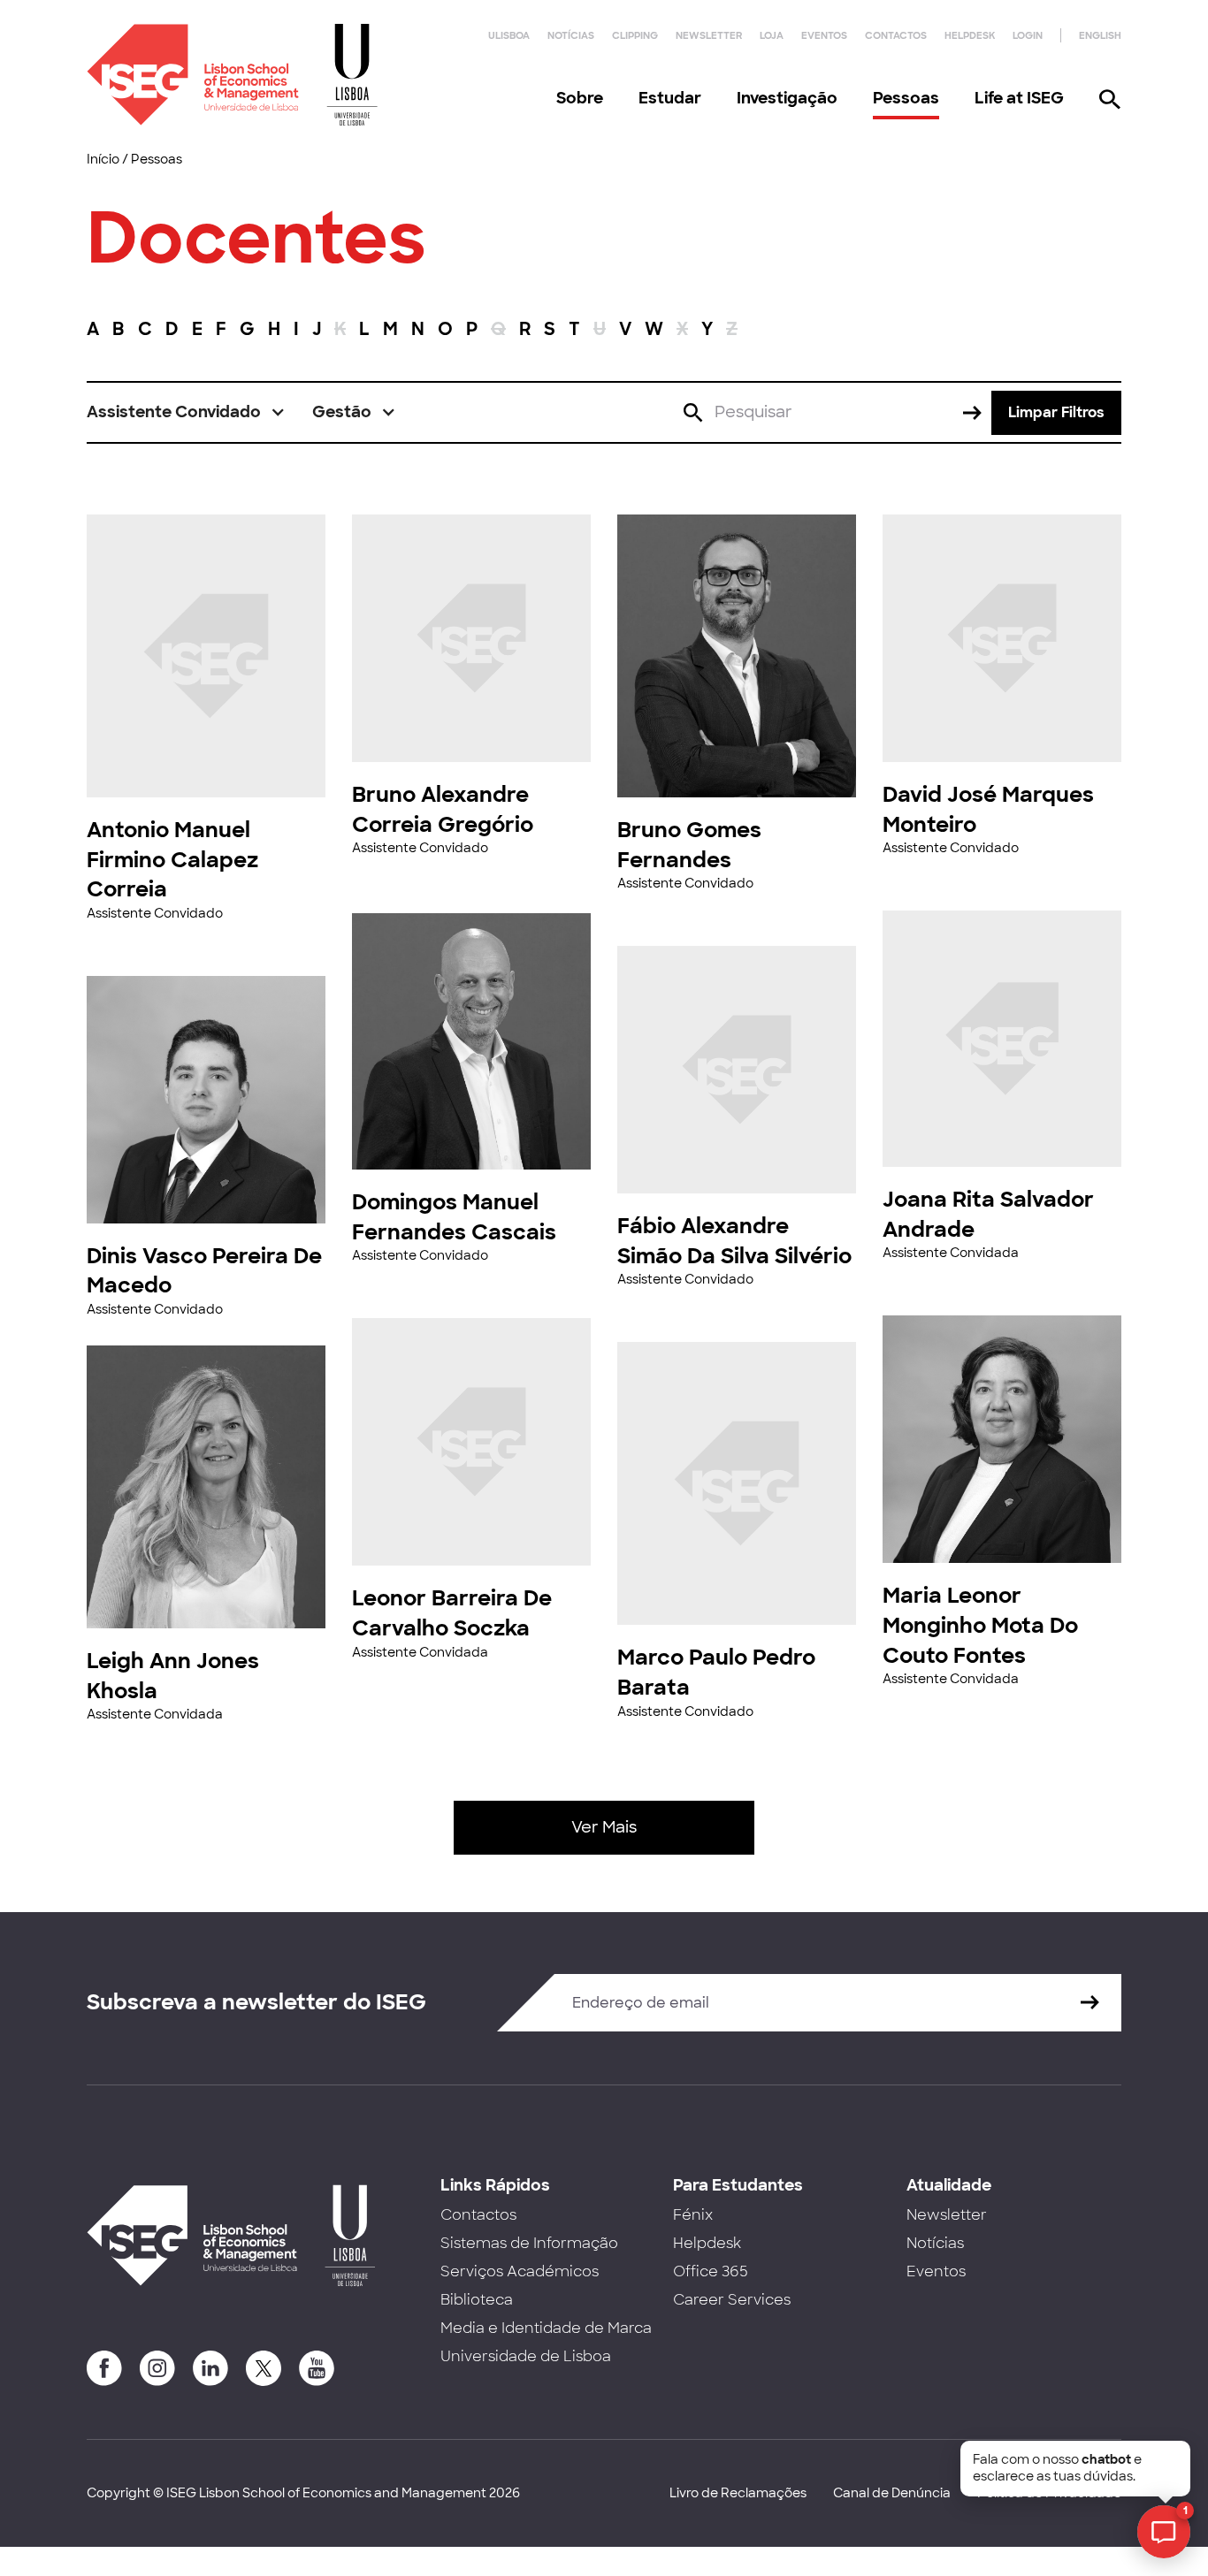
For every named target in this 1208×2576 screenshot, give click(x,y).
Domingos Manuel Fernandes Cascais (454, 1217)
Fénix (693, 2215)
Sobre (580, 98)
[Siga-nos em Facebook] (104, 2368)
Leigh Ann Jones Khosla (173, 1676)
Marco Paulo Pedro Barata (716, 1672)
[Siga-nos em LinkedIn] (210, 2368)
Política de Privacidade (1049, 2493)
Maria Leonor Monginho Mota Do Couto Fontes (980, 1625)
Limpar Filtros (1056, 412)
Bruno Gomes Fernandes (689, 845)
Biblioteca (477, 2300)
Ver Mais (604, 1827)
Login (1028, 35)
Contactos (896, 35)
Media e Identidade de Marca (546, 2328)
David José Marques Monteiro (988, 809)
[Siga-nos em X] (264, 2368)
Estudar (670, 98)
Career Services (732, 2300)
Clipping (635, 35)
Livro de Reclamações (738, 2493)
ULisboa (509, 35)
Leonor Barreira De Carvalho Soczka (452, 1613)
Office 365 (711, 2271)
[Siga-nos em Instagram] (157, 2368)
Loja (772, 35)
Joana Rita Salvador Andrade (988, 1214)
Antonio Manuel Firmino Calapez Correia (172, 859)
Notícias (571, 35)
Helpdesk (970, 35)
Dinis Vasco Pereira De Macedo (204, 1271)
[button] (186, 412)
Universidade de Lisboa (526, 2356)
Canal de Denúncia (892, 2493)
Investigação (787, 98)
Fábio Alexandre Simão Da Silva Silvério (734, 1241)
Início (103, 159)
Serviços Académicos (520, 2271)
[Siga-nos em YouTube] (317, 2368)
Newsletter (709, 35)
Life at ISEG (1019, 98)
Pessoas (906, 98)
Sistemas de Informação (529, 2243)
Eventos (824, 35)
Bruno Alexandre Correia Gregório (443, 809)
